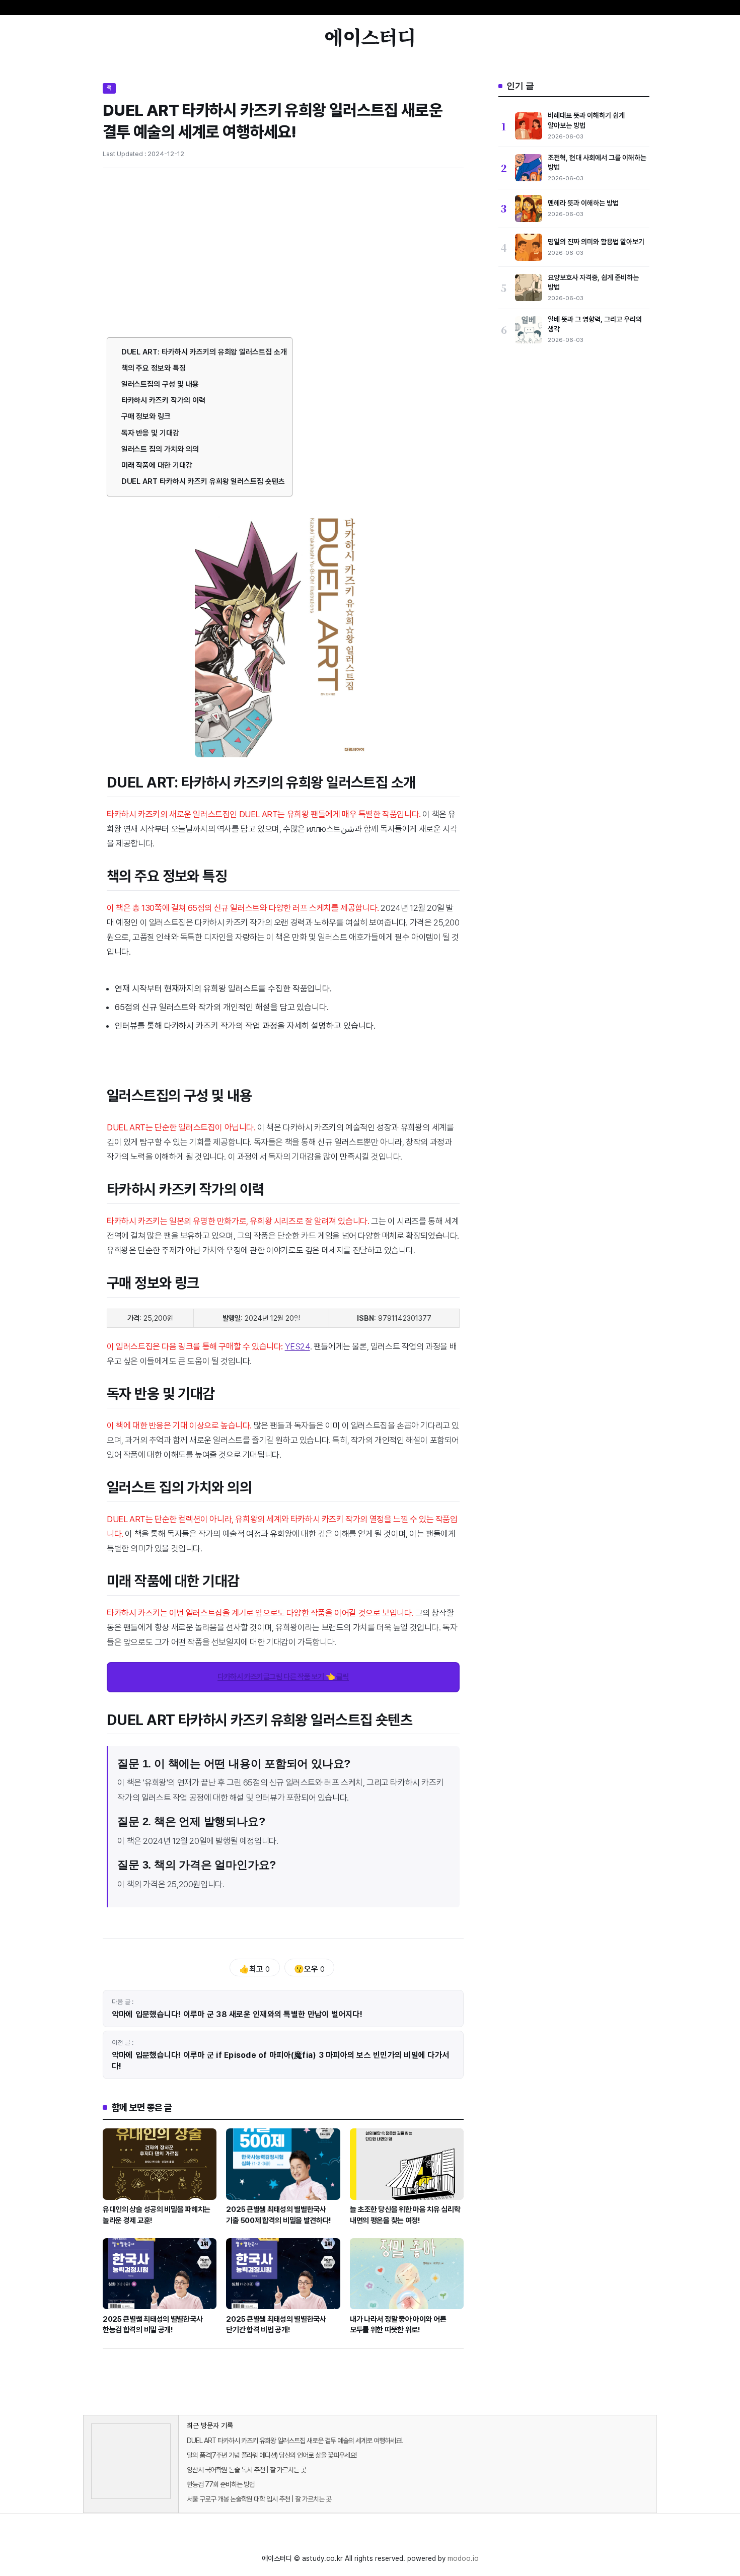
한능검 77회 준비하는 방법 (221, 2484)
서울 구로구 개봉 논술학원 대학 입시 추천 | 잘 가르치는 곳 (259, 2499)
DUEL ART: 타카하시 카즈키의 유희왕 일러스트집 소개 (204, 352)
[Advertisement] (283, 251)
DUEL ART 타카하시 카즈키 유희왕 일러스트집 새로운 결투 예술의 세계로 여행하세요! (294, 2441)
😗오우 (309, 1969)
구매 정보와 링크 (146, 416)
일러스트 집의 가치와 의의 (160, 449)
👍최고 (254, 1969)
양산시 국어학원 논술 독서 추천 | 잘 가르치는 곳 (246, 2470)
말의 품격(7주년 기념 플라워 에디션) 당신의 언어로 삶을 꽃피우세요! (272, 2455)
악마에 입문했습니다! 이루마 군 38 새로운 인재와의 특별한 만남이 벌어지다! (237, 2014)
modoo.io (463, 2558)
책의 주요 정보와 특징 (154, 368)
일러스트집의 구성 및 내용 (160, 384)
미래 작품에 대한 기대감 (157, 465)
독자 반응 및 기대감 (150, 433)
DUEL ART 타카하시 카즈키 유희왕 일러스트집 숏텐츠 (203, 481)
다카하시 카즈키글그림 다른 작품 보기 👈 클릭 (283, 1677)
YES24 (298, 1346)
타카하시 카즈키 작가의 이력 (163, 400)
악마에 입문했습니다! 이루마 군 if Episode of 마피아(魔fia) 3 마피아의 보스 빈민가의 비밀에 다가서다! (280, 2061)
